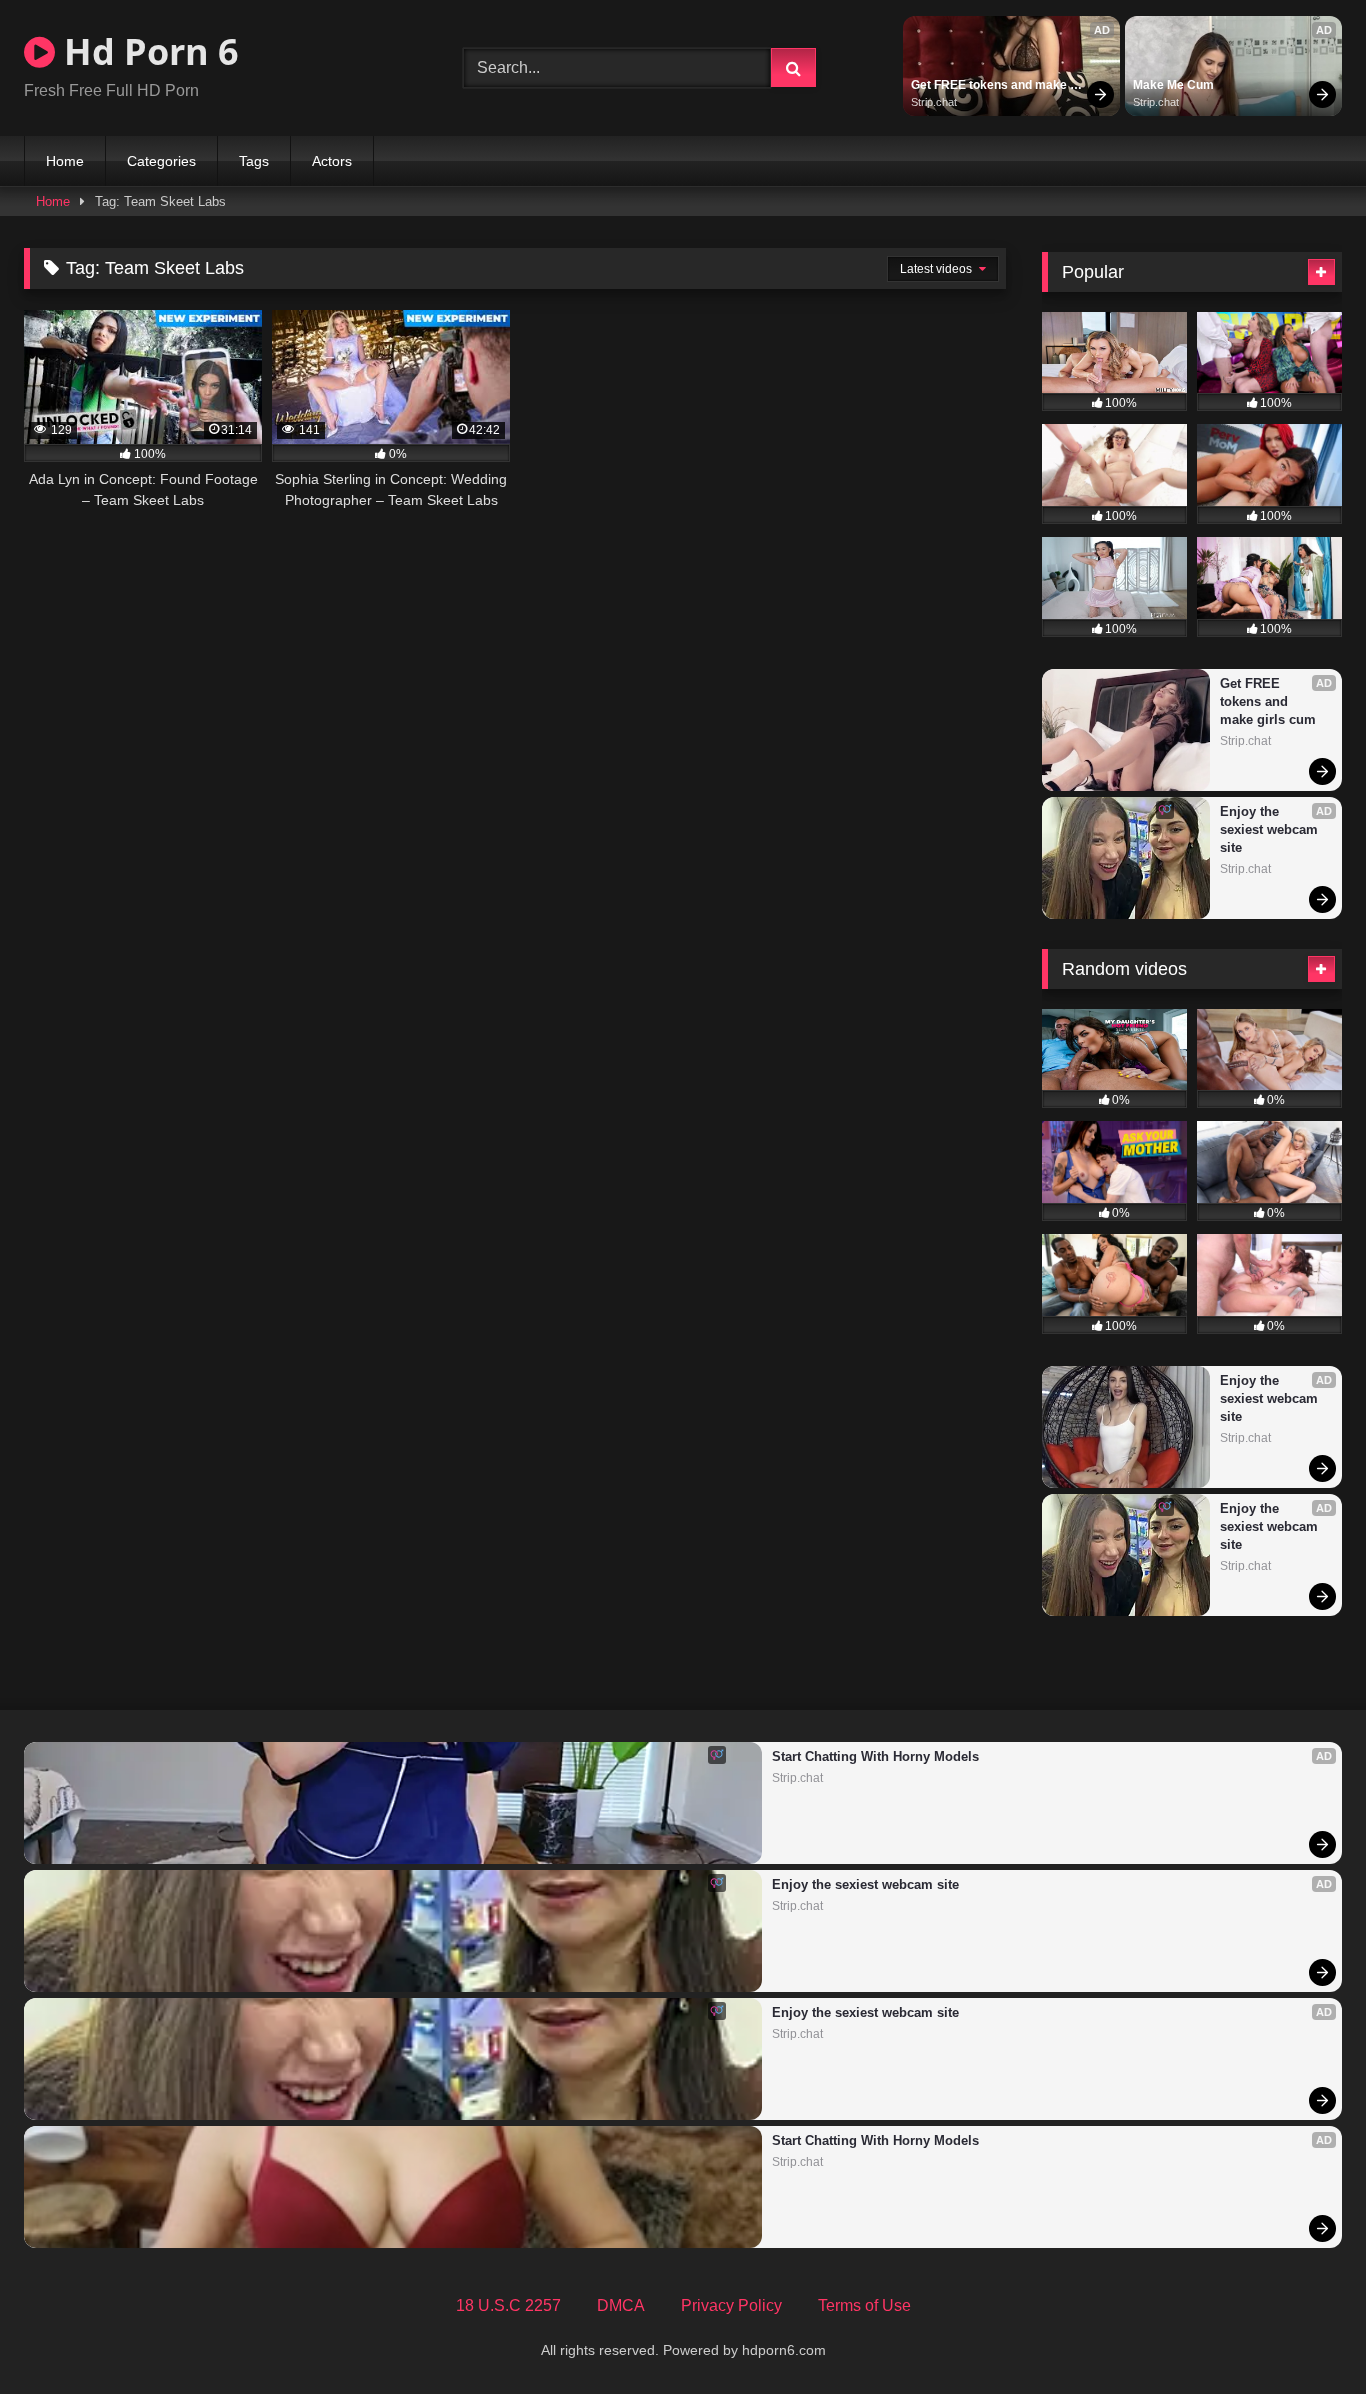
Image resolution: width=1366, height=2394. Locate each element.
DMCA (621, 2305)
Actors (332, 161)
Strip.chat (934, 102)
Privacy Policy (731, 2305)
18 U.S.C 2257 (508, 2305)
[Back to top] (1304, 2334)
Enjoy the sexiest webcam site (1271, 829)
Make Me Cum (1173, 85)
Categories (161, 161)
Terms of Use (864, 2305)
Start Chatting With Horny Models (875, 1756)
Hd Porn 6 (147, 51)
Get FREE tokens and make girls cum (990, 86)
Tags (254, 161)
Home (65, 161)
